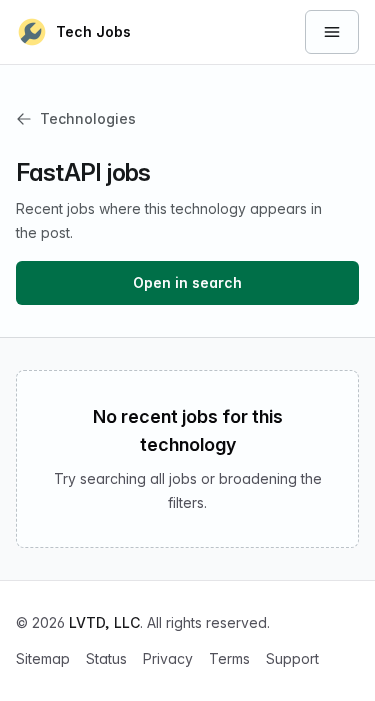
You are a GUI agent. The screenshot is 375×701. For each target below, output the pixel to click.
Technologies (88, 118)
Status (106, 658)
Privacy (168, 658)
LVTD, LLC (104, 622)
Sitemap (43, 658)
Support (292, 658)
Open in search (187, 282)
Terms (229, 658)
